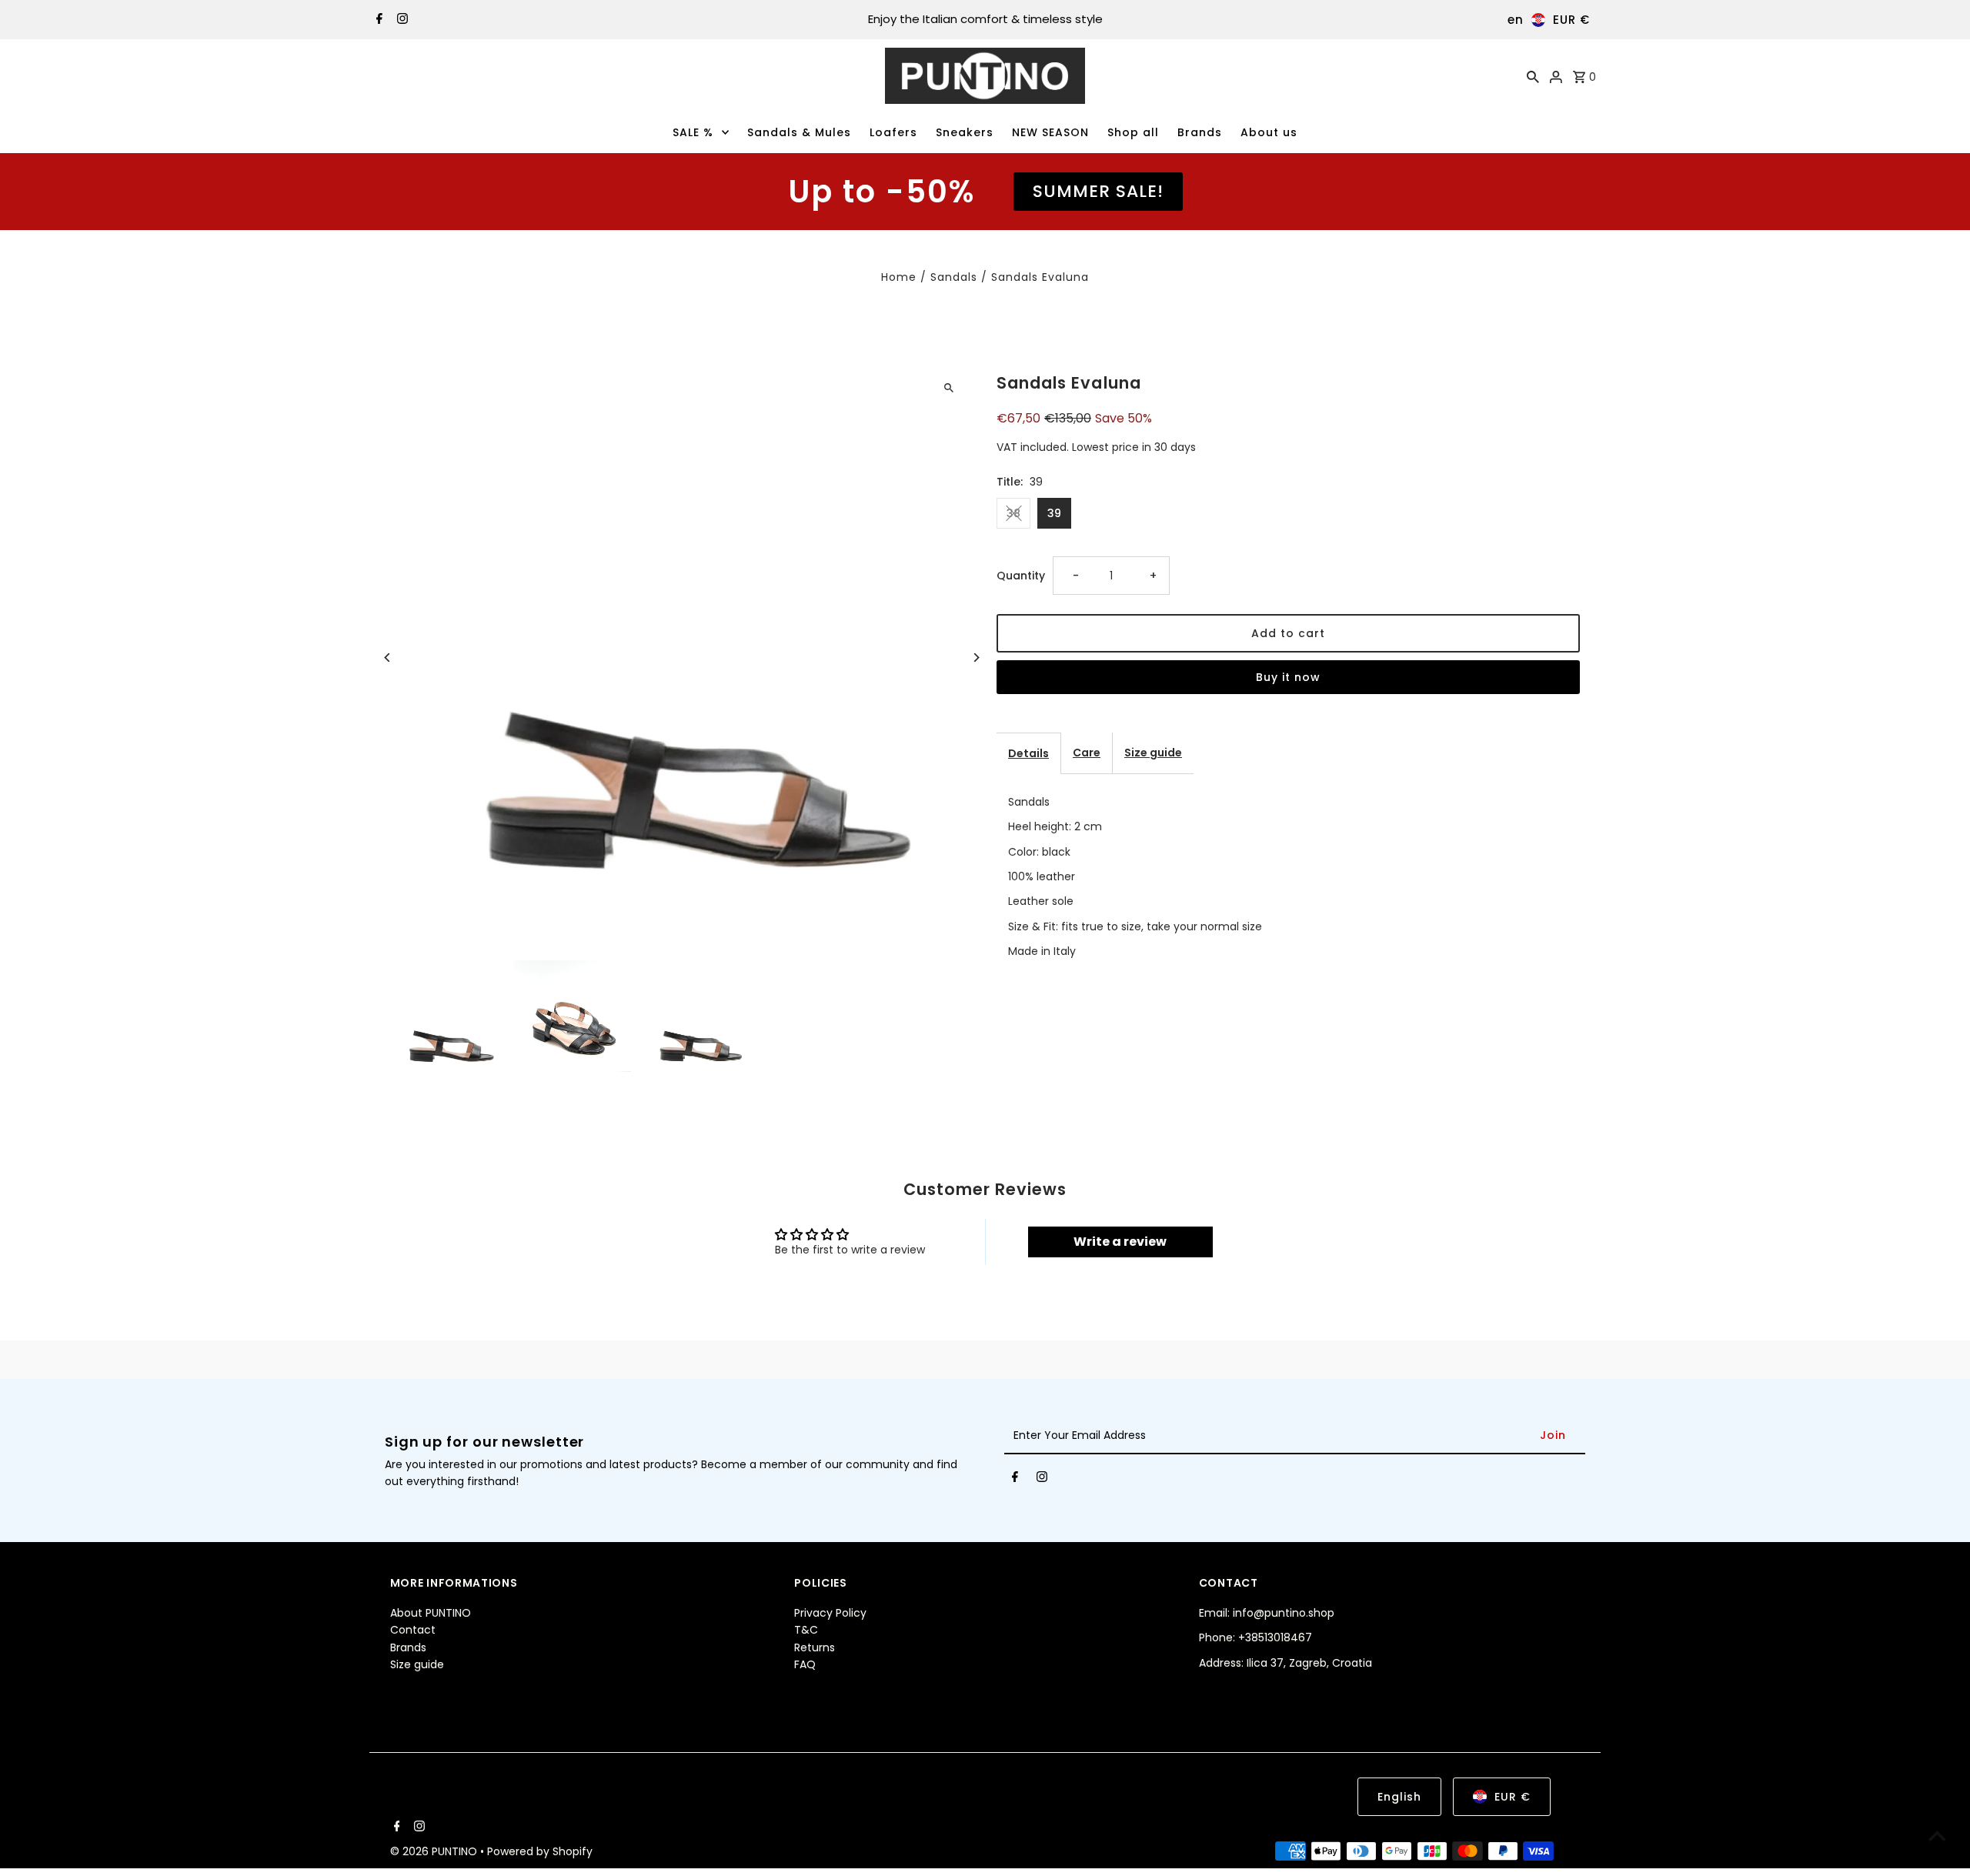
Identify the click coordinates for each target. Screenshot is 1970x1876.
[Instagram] (401, 20)
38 (1013, 513)
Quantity (1021, 576)
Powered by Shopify (540, 1851)
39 (1054, 513)
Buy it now (1288, 677)
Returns (815, 1648)
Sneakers (965, 132)
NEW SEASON (1050, 132)
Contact (413, 1631)
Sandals (954, 277)
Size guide (1153, 753)
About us (1269, 132)
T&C (806, 1631)
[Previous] (388, 658)
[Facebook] (377, 20)
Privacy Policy (830, 1614)
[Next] (975, 658)
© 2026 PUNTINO (435, 1851)
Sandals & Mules (799, 132)
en (1516, 20)
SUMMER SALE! (1098, 191)
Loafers (893, 132)
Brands (1200, 132)
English (1399, 1797)
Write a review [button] (1120, 1242)
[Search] (1533, 76)
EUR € (1571, 20)
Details (1028, 753)
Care (1087, 753)
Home (899, 277)
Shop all (1133, 132)
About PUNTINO (431, 1614)
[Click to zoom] (948, 388)
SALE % (693, 132)
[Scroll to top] (1937, 1836)
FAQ (805, 1665)
